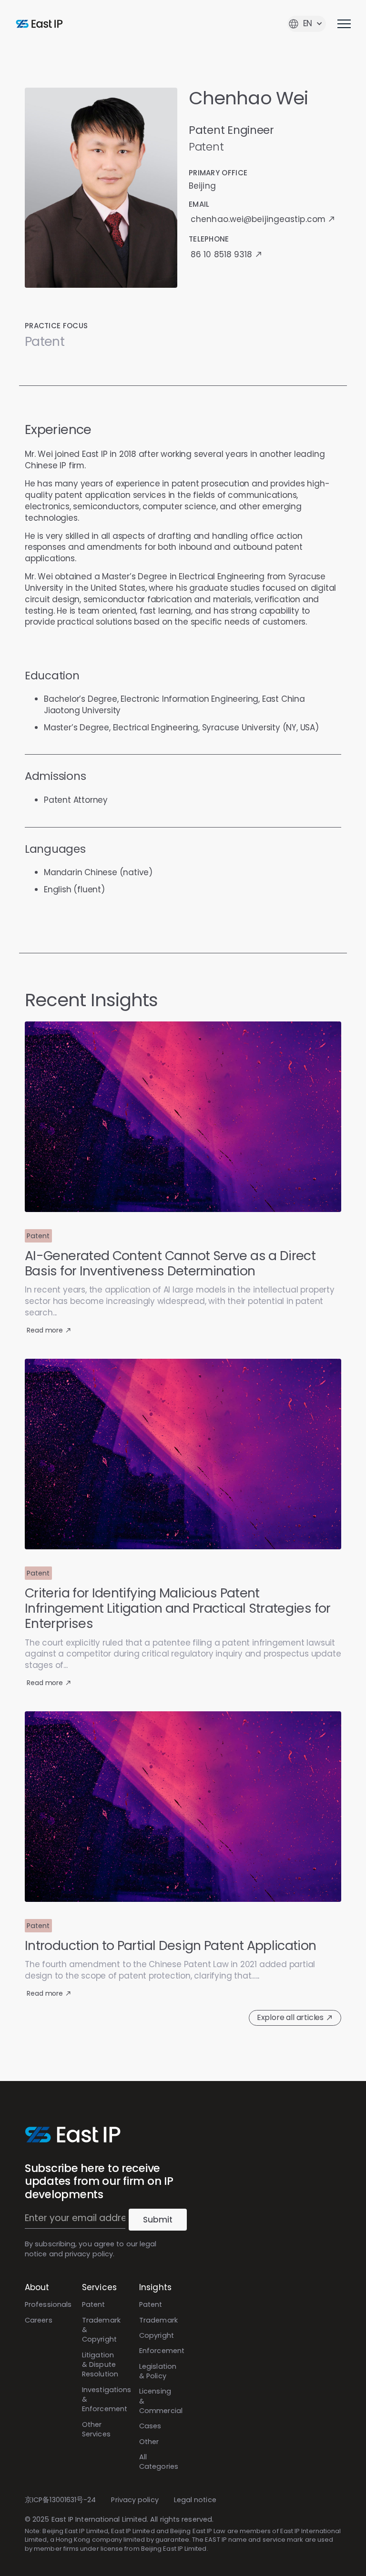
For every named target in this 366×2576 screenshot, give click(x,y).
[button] (38, 1236)
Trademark (158, 2320)
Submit (158, 2220)
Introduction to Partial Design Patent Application (171, 1945)
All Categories (159, 2462)
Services (99, 2287)
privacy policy (89, 2254)
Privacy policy (135, 2500)
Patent (94, 2304)
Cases (150, 2426)
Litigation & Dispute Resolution (100, 2365)
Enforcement (162, 2351)
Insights (155, 2287)
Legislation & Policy (158, 2371)
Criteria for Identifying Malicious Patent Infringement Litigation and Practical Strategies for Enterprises (178, 1608)
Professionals (48, 2304)
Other (149, 2442)
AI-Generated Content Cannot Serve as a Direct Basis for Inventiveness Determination (170, 1264)
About (37, 2287)
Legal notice (195, 2500)
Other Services (96, 2429)
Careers (39, 2320)
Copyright (157, 2335)
